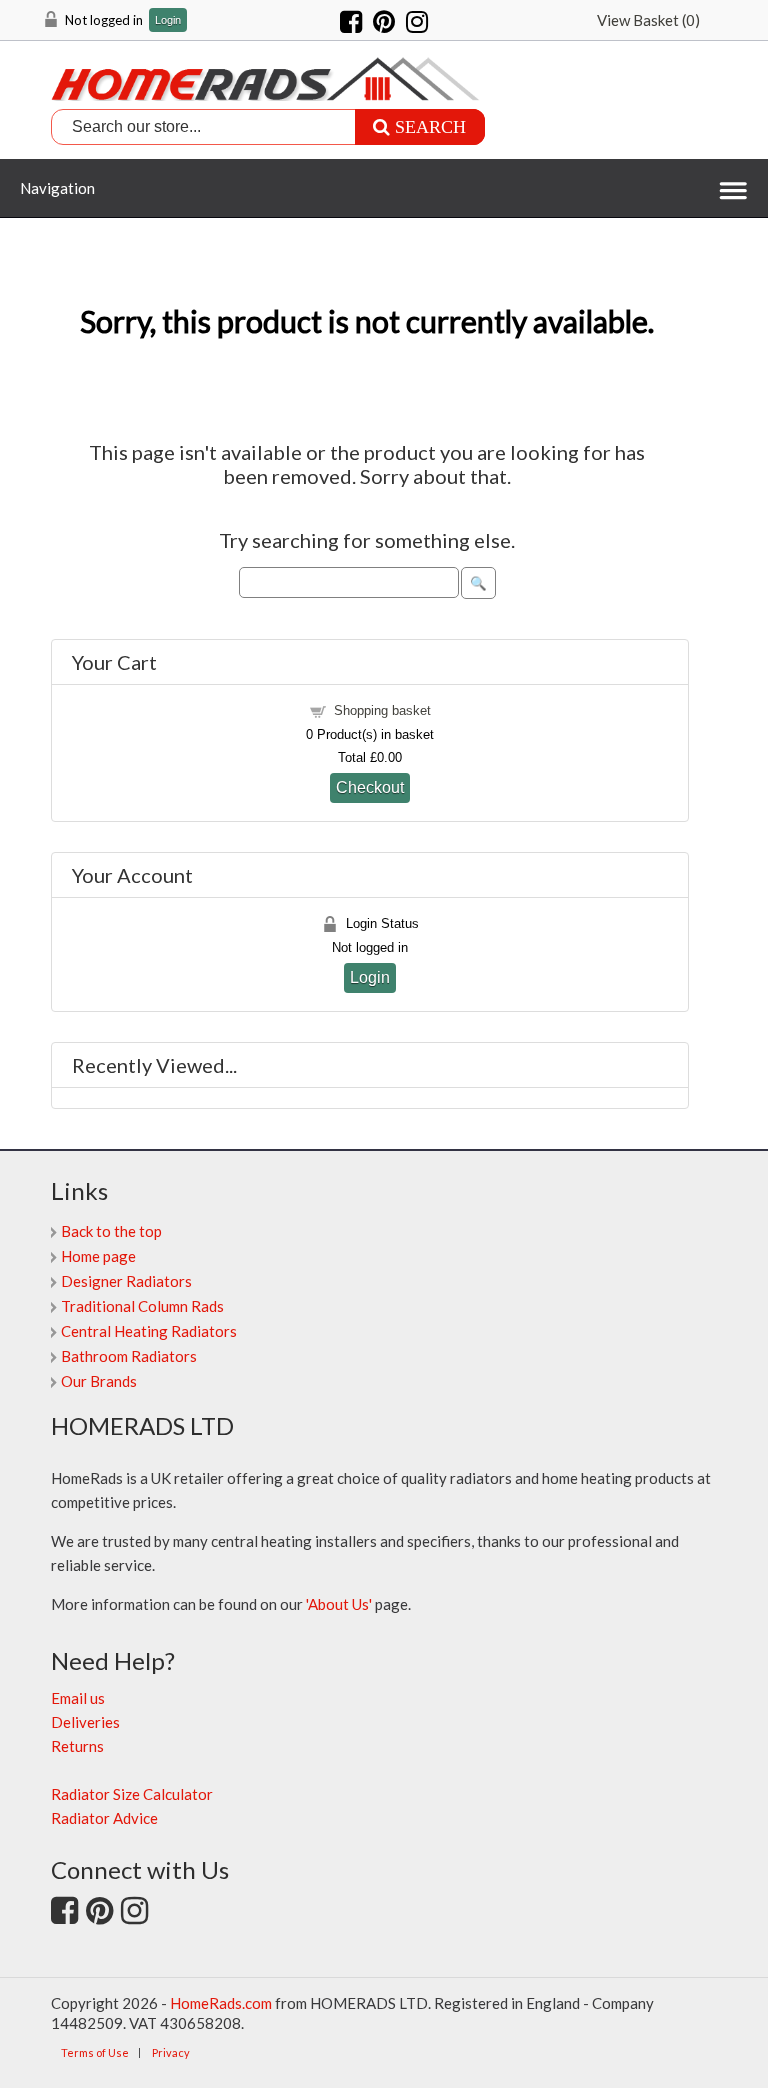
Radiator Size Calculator (132, 1794)
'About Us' (339, 1604)
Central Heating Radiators (149, 1331)
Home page (98, 1256)
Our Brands (99, 1381)
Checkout (370, 787)
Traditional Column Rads (142, 1306)
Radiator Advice (104, 1818)
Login (168, 20)
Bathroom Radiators (129, 1356)
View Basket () (648, 20)
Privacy (171, 2052)
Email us (78, 1698)
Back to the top (111, 1231)
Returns (77, 1746)
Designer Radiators (126, 1281)
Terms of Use (95, 2052)
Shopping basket (382, 710)
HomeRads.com (221, 2003)
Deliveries (85, 1722)
